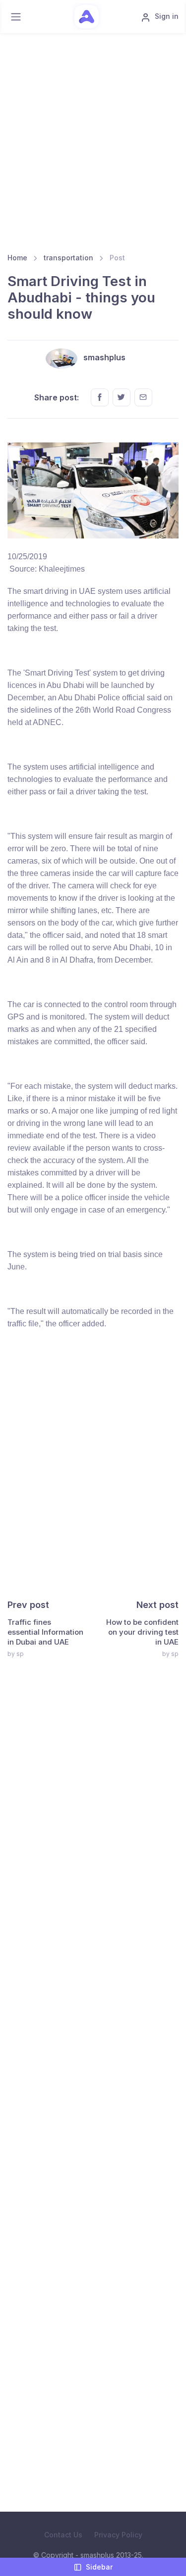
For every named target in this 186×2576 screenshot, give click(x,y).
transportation (68, 258)
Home (17, 258)
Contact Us (63, 2535)
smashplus (104, 357)
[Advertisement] (93, 146)
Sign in (167, 16)
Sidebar (99, 2567)
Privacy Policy (118, 2535)
